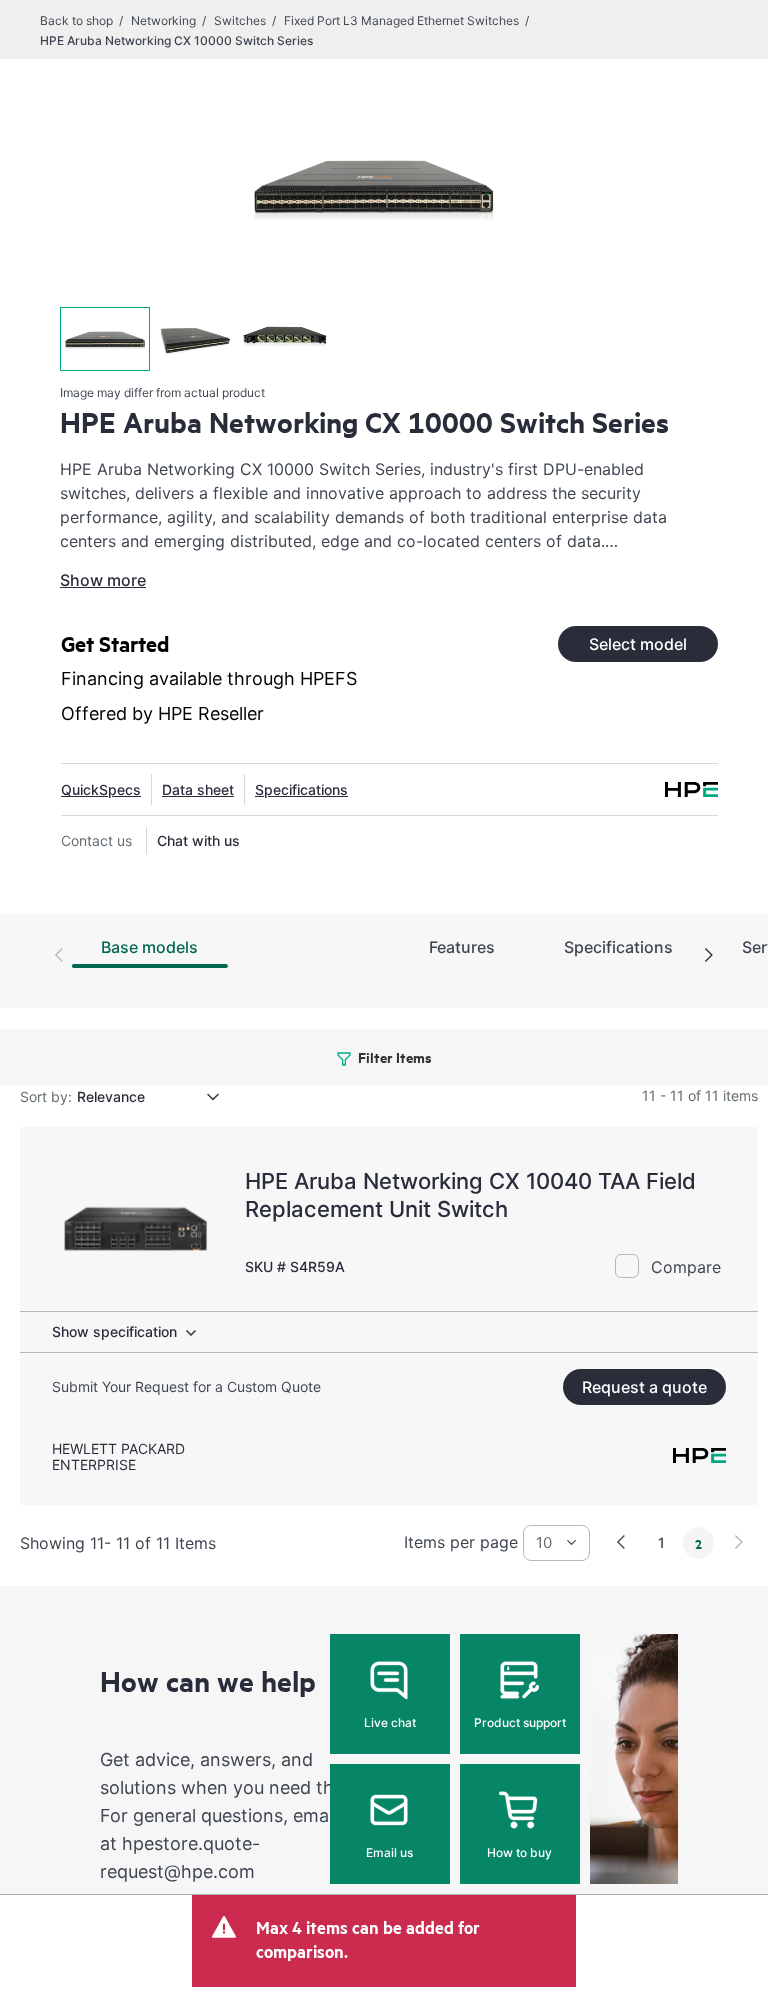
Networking (163, 20)
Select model (638, 644)
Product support (520, 1722)
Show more (103, 580)
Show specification (114, 1331)
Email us (389, 1852)
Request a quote (644, 1387)
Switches (240, 20)
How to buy (519, 1852)
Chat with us (198, 840)
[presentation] (709, 956)
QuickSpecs (101, 789)
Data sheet (198, 789)
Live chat (390, 1722)
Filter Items (393, 1056)
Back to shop (76, 20)
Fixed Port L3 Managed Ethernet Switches (401, 20)
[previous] (621, 1542)
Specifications (301, 789)
